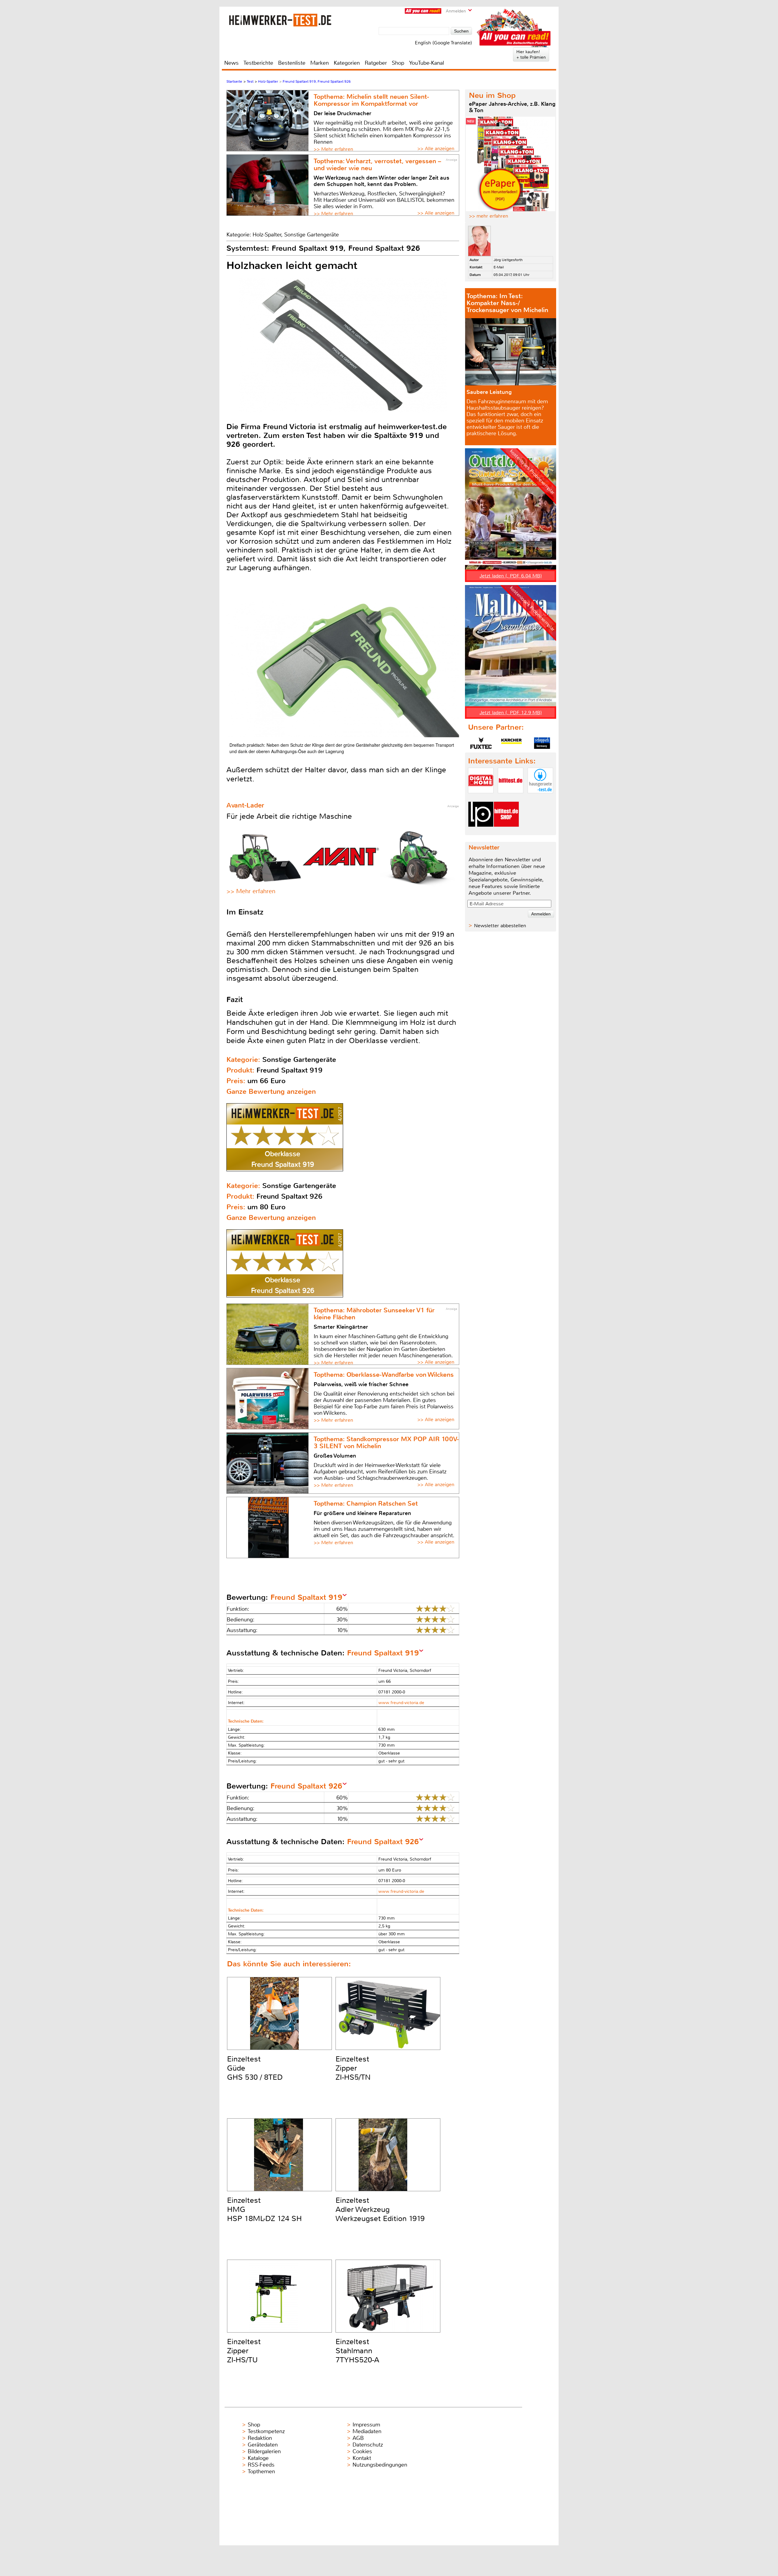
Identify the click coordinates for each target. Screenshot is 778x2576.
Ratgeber (376, 63)
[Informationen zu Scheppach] (542, 743)
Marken (320, 63)
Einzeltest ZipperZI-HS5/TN (353, 2068)
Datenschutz (368, 2445)
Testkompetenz (266, 2431)
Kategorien (347, 63)
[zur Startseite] (280, 20)
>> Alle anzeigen (436, 148)
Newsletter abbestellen (500, 926)
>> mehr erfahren (489, 216)
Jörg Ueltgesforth (508, 260)
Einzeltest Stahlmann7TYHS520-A (357, 2351)
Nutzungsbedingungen (380, 2465)
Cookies (362, 2451)
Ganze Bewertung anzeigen (271, 1092)
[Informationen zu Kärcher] (511, 743)
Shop (398, 63)
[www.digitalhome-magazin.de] (481, 798)
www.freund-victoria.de (401, 1703)
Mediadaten (367, 2431)
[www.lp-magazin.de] (481, 832)
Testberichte (258, 63)
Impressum (366, 2425)
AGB (358, 2438)
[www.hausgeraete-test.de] (540, 798)
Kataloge (258, 2458)
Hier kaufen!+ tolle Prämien (531, 54)
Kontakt (362, 2458)
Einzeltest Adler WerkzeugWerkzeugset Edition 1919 (380, 2209)
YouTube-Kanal (427, 63)
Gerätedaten (263, 2445)
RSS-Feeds (261, 2465)
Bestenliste (292, 63)
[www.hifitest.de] (511, 798)
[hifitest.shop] (506, 832)
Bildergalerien (264, 2451)
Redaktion (260, 2438)
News (231, 63)
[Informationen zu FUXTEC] (481, 743)
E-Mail (499, 267)
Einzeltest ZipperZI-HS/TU (244, 2351)
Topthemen (261, 2471)
